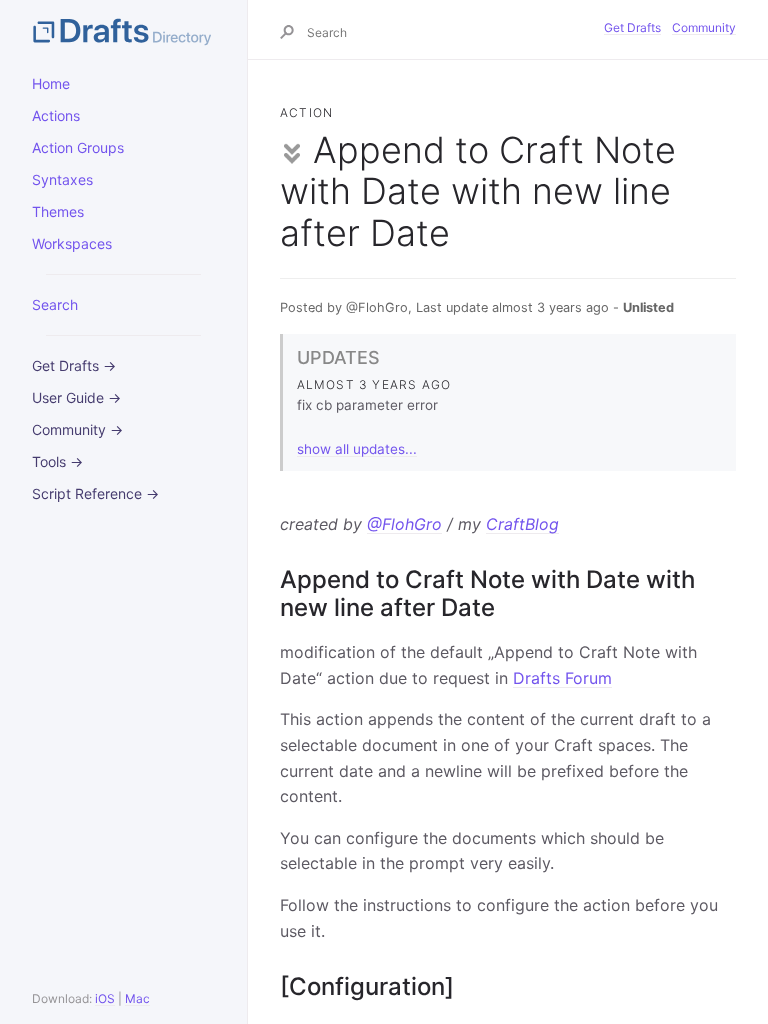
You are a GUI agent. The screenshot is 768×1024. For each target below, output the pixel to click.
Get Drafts (632, 27)
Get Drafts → (74, 365)
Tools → (57, 461)
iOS (105, 998)
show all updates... (357, 449)
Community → (77, 429)
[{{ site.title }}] (123, 30)
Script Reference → (95, 493)
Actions (56, 115)
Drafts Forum (562, 678)
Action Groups (78, 147)
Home (51, 83)
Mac (137, 998)
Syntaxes (62, 179)
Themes (58, 211)
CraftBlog (522, 524)
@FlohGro (404, 524)
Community (704, 27)
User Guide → (76, 397)
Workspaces (72, 243)
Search (55, 304)
